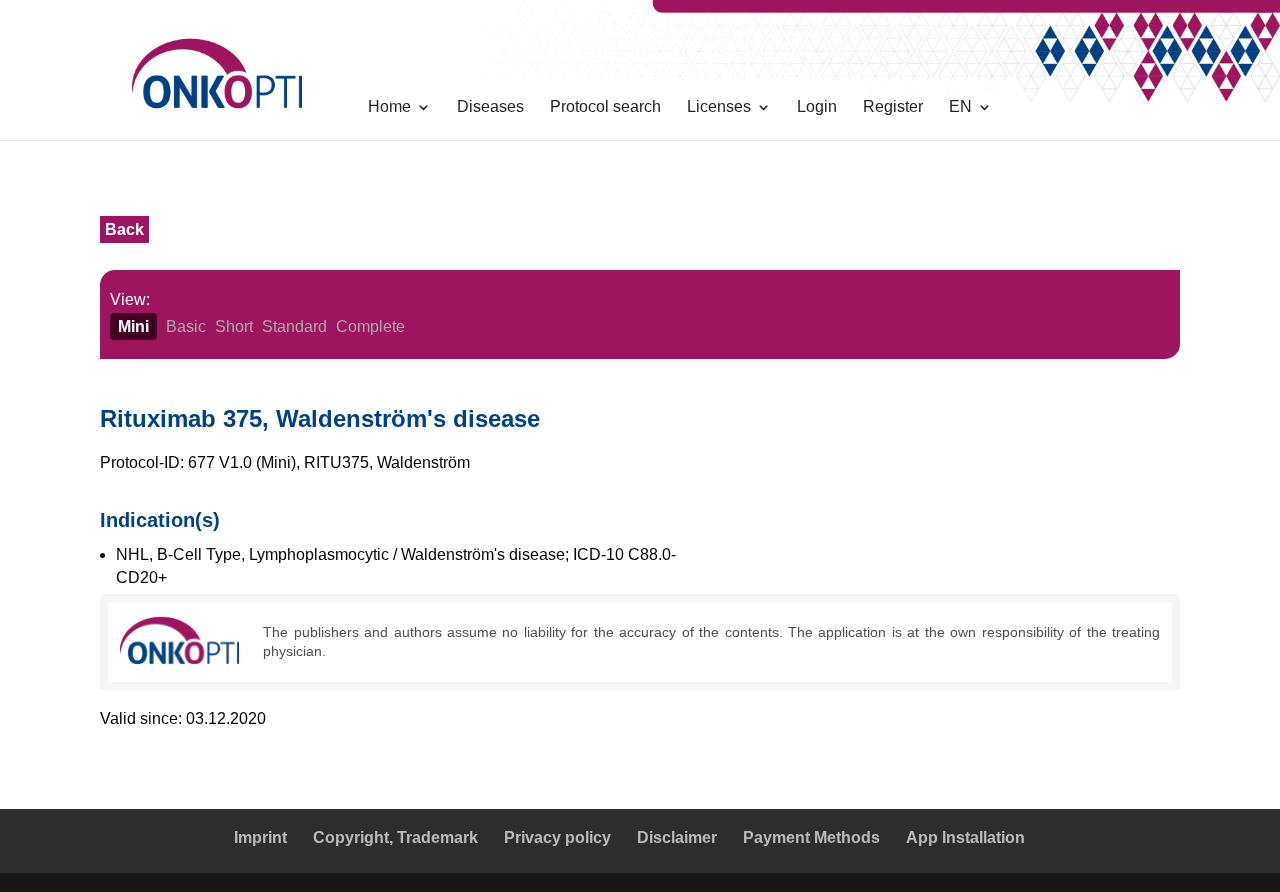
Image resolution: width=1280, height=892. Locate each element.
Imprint (260, 837)
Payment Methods (811, 837)
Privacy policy (557, 837)
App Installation (965, 837)
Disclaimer (677, 837)
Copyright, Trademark (395, 837)
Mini (133, 326)
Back (124, 229)
